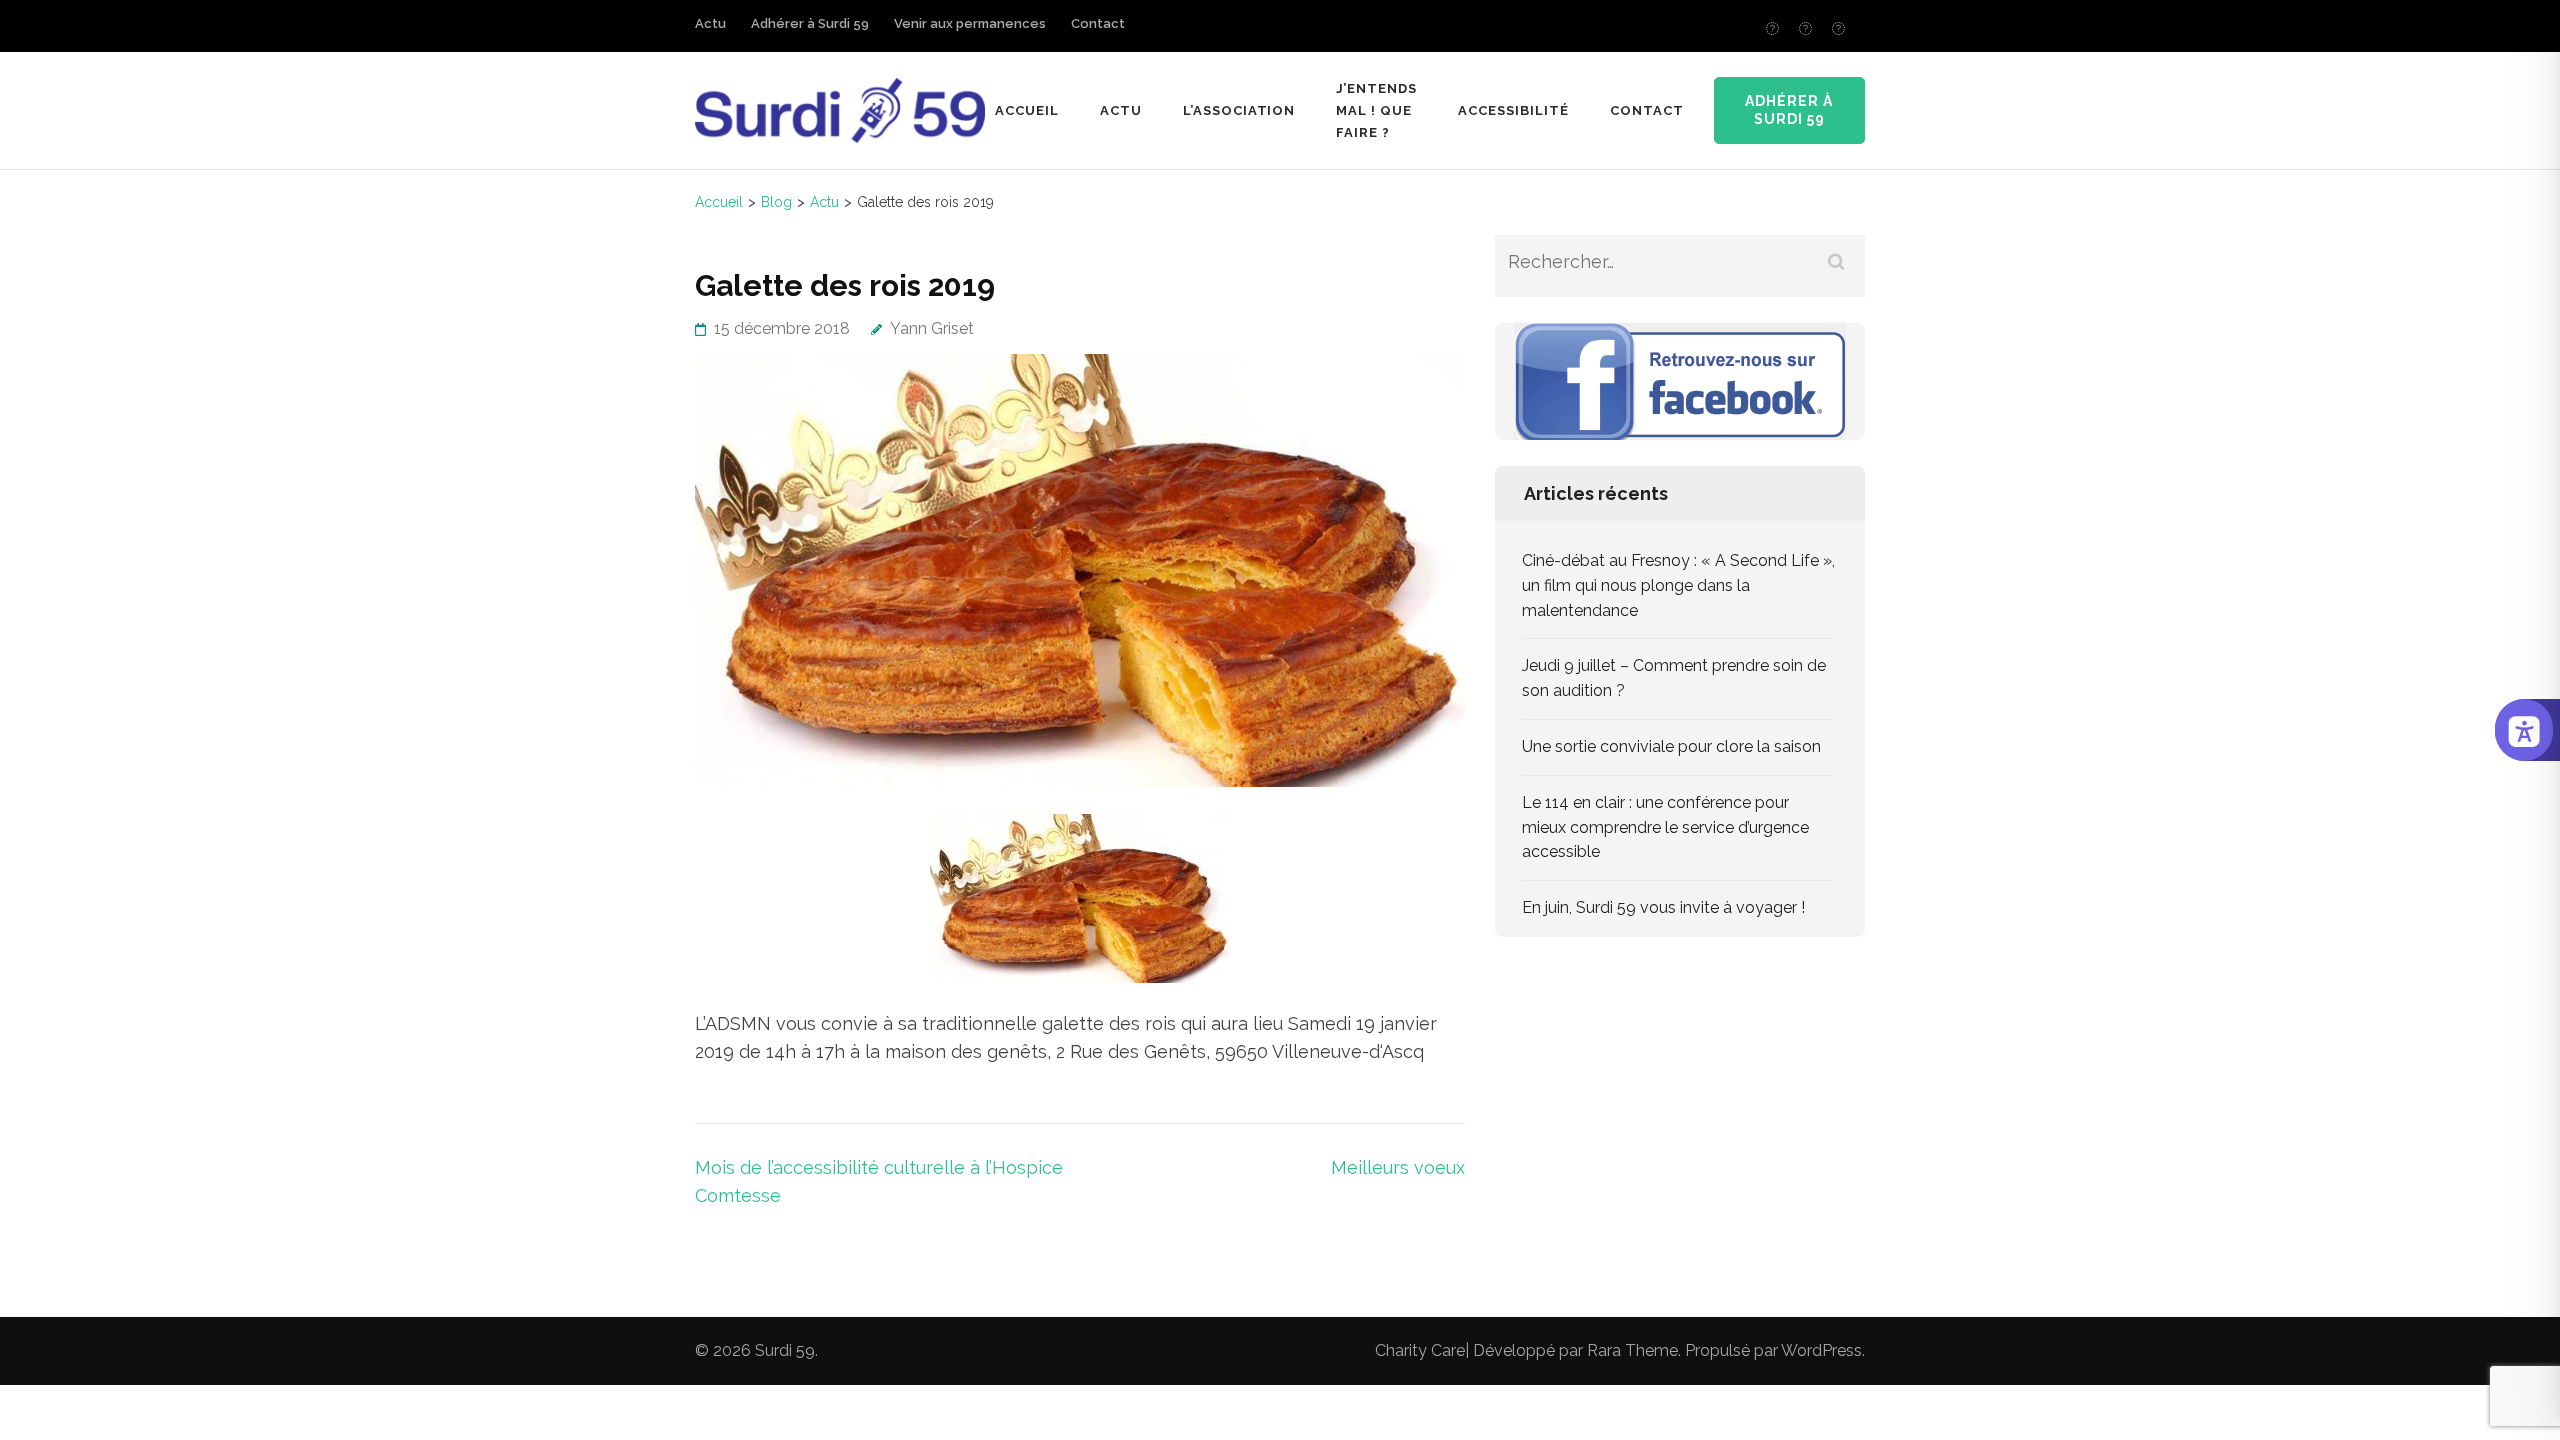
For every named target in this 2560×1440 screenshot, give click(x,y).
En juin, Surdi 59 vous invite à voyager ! (1663, 907)
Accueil (1027, 110)
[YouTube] (1838, 28)
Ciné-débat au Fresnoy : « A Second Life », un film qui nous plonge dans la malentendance (1678, 585)
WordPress (1821, 1350)
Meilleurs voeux (1398, 1167)
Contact (1098, 23)
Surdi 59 (785, 1350)
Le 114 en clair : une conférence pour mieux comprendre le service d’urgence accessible (1665, 827)
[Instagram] (1805, 28)
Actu (710, 23)
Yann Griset (932, 328)
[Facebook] (1772, 28)
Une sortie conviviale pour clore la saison (1671, 746)
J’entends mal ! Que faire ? (1376, 110)
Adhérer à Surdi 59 (810, 23)
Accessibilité (1513, 110)
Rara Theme (1632, 1350)
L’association (1239, 110)
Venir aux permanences (970, 23)
